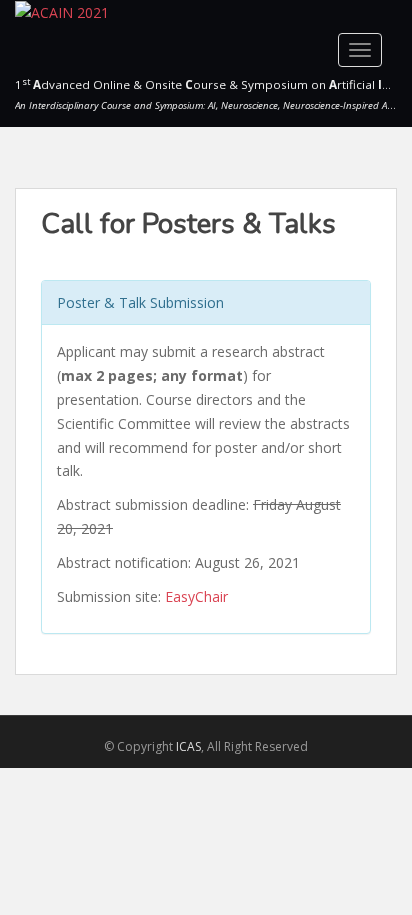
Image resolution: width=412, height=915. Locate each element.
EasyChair (196, 596)
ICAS (188, 746)
